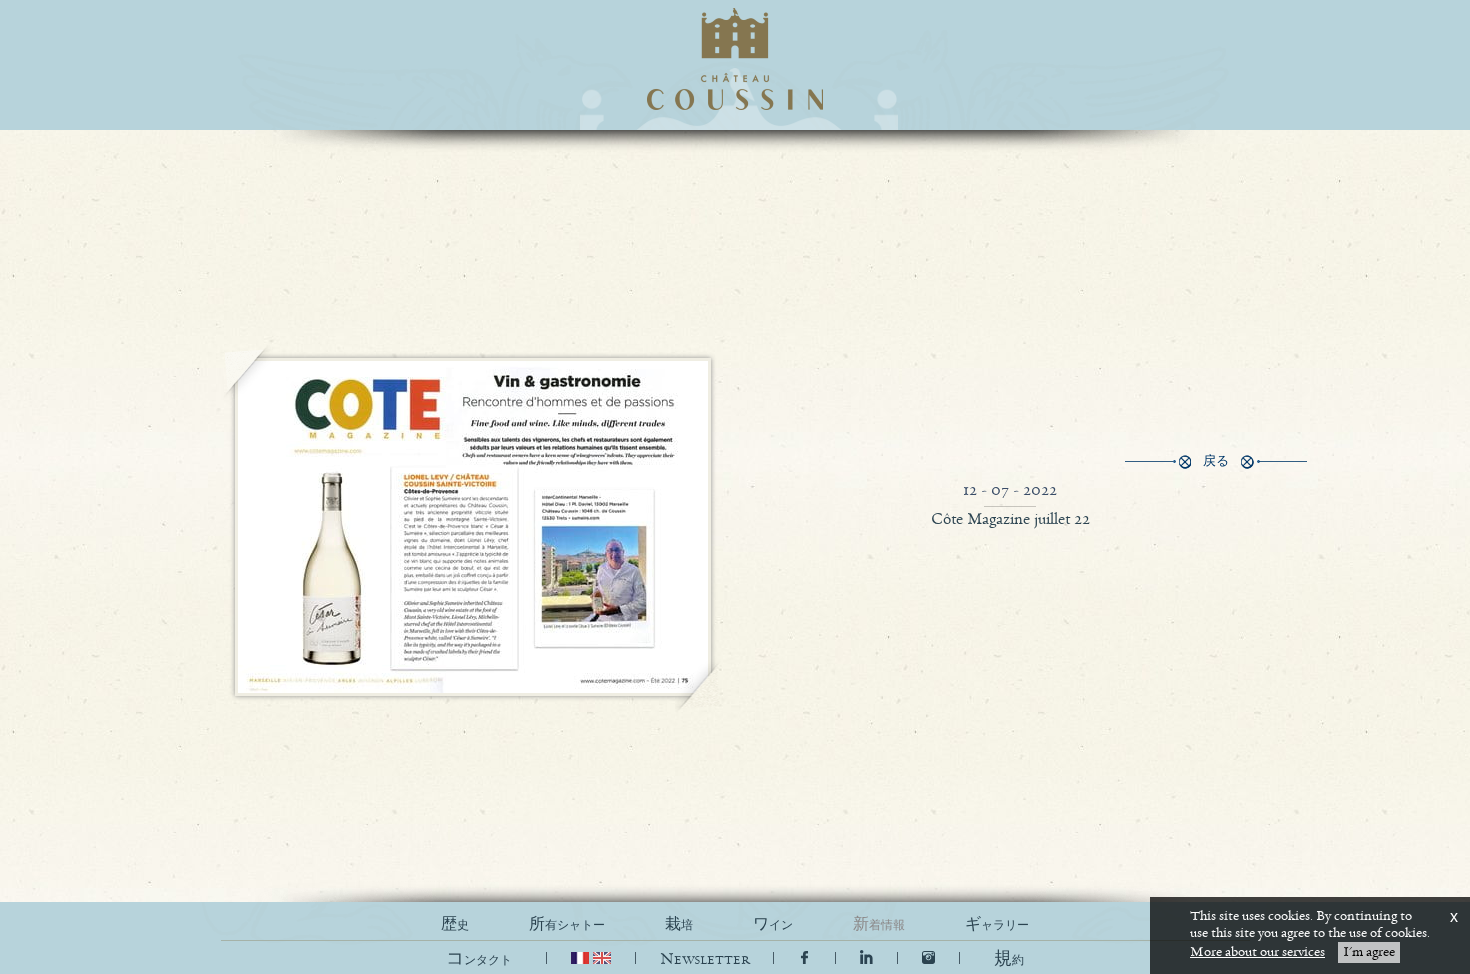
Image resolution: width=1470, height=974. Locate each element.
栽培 (679, 924)
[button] (1009, 959)
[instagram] (928, 959)
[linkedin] (868, 959)
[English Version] (602, 959)
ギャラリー (997, 924)
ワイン (773, 924)
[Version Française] (582, 959)
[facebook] (804, 959)
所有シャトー (567, 924)
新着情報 (879, 924)
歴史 (455, 924)
